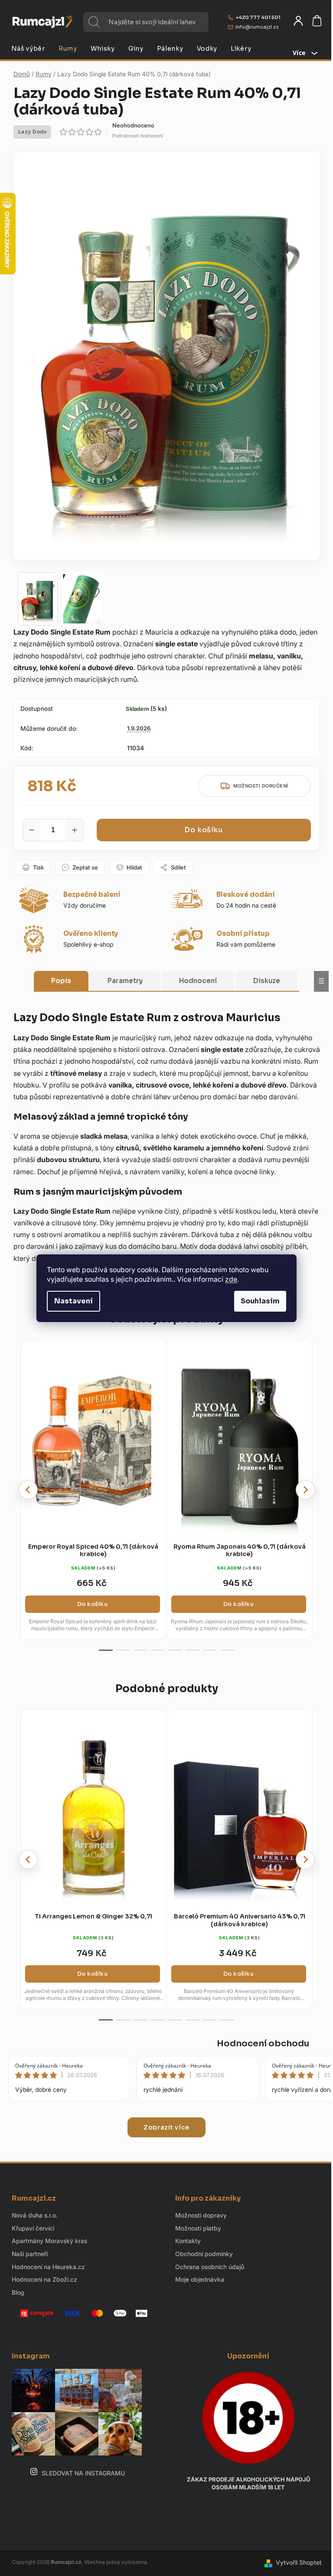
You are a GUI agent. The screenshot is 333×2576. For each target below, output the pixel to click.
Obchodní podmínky (204, 2254)
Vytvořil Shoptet (299, 2562)
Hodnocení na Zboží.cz (44, 2279)
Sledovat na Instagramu (83, 2473)
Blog (18, 2292)
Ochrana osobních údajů (210, 2267)
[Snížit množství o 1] (32, 830)
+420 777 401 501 (258, 17)
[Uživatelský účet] (298, 21)
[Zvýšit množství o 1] (75, 830)
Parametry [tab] (125, 981)
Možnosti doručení (261, 786)
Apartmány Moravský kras (49, 2241)
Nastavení (73, 1301)
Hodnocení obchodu (263, 2044)
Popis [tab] (61, 981)
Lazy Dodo (33, 132)
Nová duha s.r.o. (35, 2215)
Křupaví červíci (33, 2228)
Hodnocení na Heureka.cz (48, 2267)
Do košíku (203, 830)
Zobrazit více (166, 2127)
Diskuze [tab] (267, 981)
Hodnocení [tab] (198, 981)
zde (231, 1279)
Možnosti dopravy (201, 2215)
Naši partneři (30, 2254)
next (305, 1490)
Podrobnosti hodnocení (138, 136)
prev (28, 1490)
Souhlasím (260, 1301)
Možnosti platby (198, 2228)
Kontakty (188, 2241)
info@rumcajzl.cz (257, 27)
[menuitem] (28, 49)
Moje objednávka (200, 2279)
